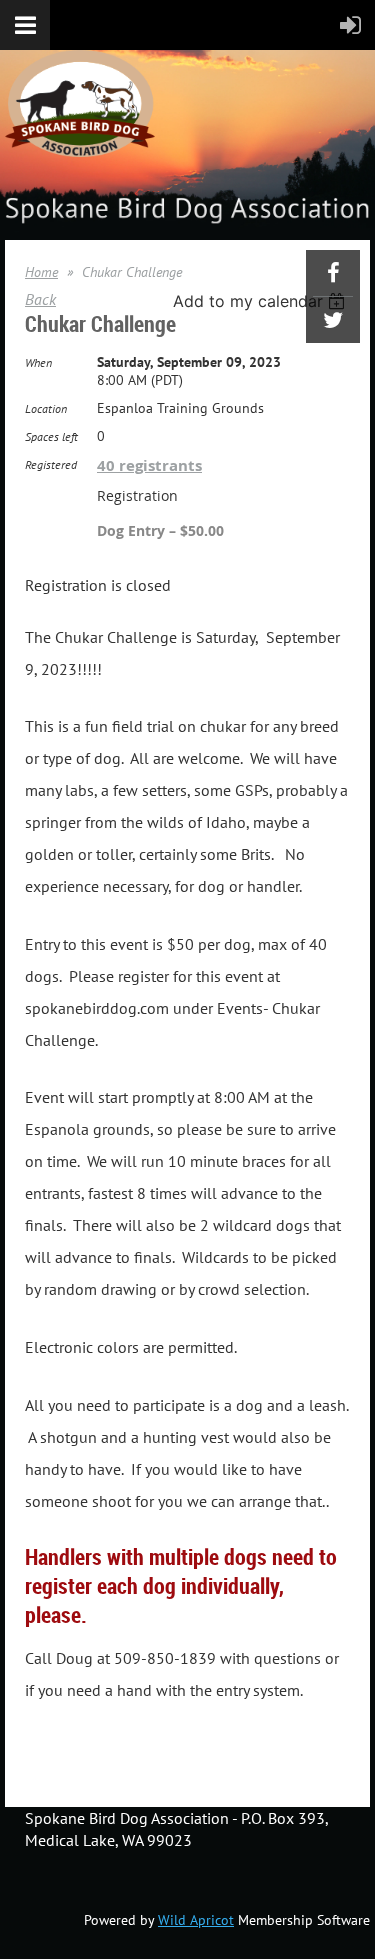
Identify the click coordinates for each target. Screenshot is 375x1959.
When (38, 362)
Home (41, 272)
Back (40, 299)
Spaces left (51, 436)
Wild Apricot (196, 1920)
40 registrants (149, 465)
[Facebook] (333, 273)
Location (46, 408)
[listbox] (261, 301)
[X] (333, 320)
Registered (51, 464)
